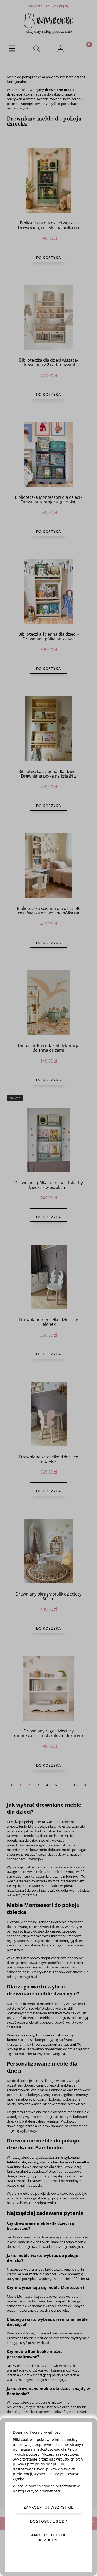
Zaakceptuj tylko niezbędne (49, 2538)
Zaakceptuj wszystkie (49, 2507)
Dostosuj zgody (49, 2521)
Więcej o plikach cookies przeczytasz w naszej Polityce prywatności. (46, 2489)
